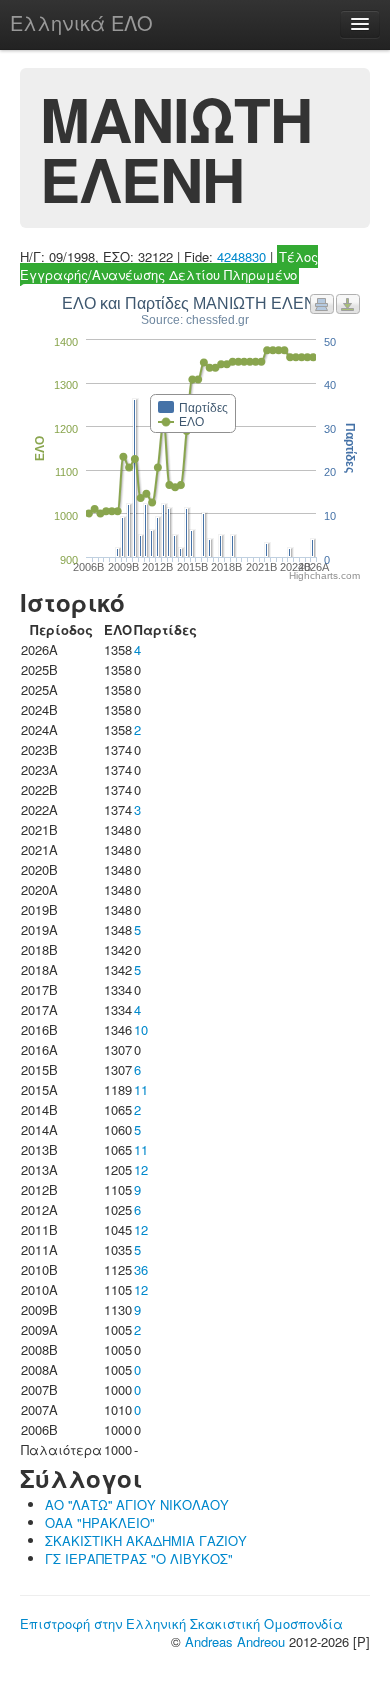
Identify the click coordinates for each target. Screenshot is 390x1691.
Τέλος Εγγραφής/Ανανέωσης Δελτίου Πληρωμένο (169, 265)
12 (141, 1169)
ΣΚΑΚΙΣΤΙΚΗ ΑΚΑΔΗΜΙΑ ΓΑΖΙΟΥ (146, 1540)
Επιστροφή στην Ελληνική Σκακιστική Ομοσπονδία (181, 1623)
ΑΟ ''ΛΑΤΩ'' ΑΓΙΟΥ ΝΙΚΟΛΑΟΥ (137, 1504)
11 (141, 1089)
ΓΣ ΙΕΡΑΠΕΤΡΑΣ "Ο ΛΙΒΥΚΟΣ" (139, 1558)
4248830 (241, 256)
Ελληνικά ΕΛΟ (81, 22)
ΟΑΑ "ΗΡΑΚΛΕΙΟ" (100, 1522)
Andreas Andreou (235, 1641)
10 (141, 1029)
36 (141, 1269)
